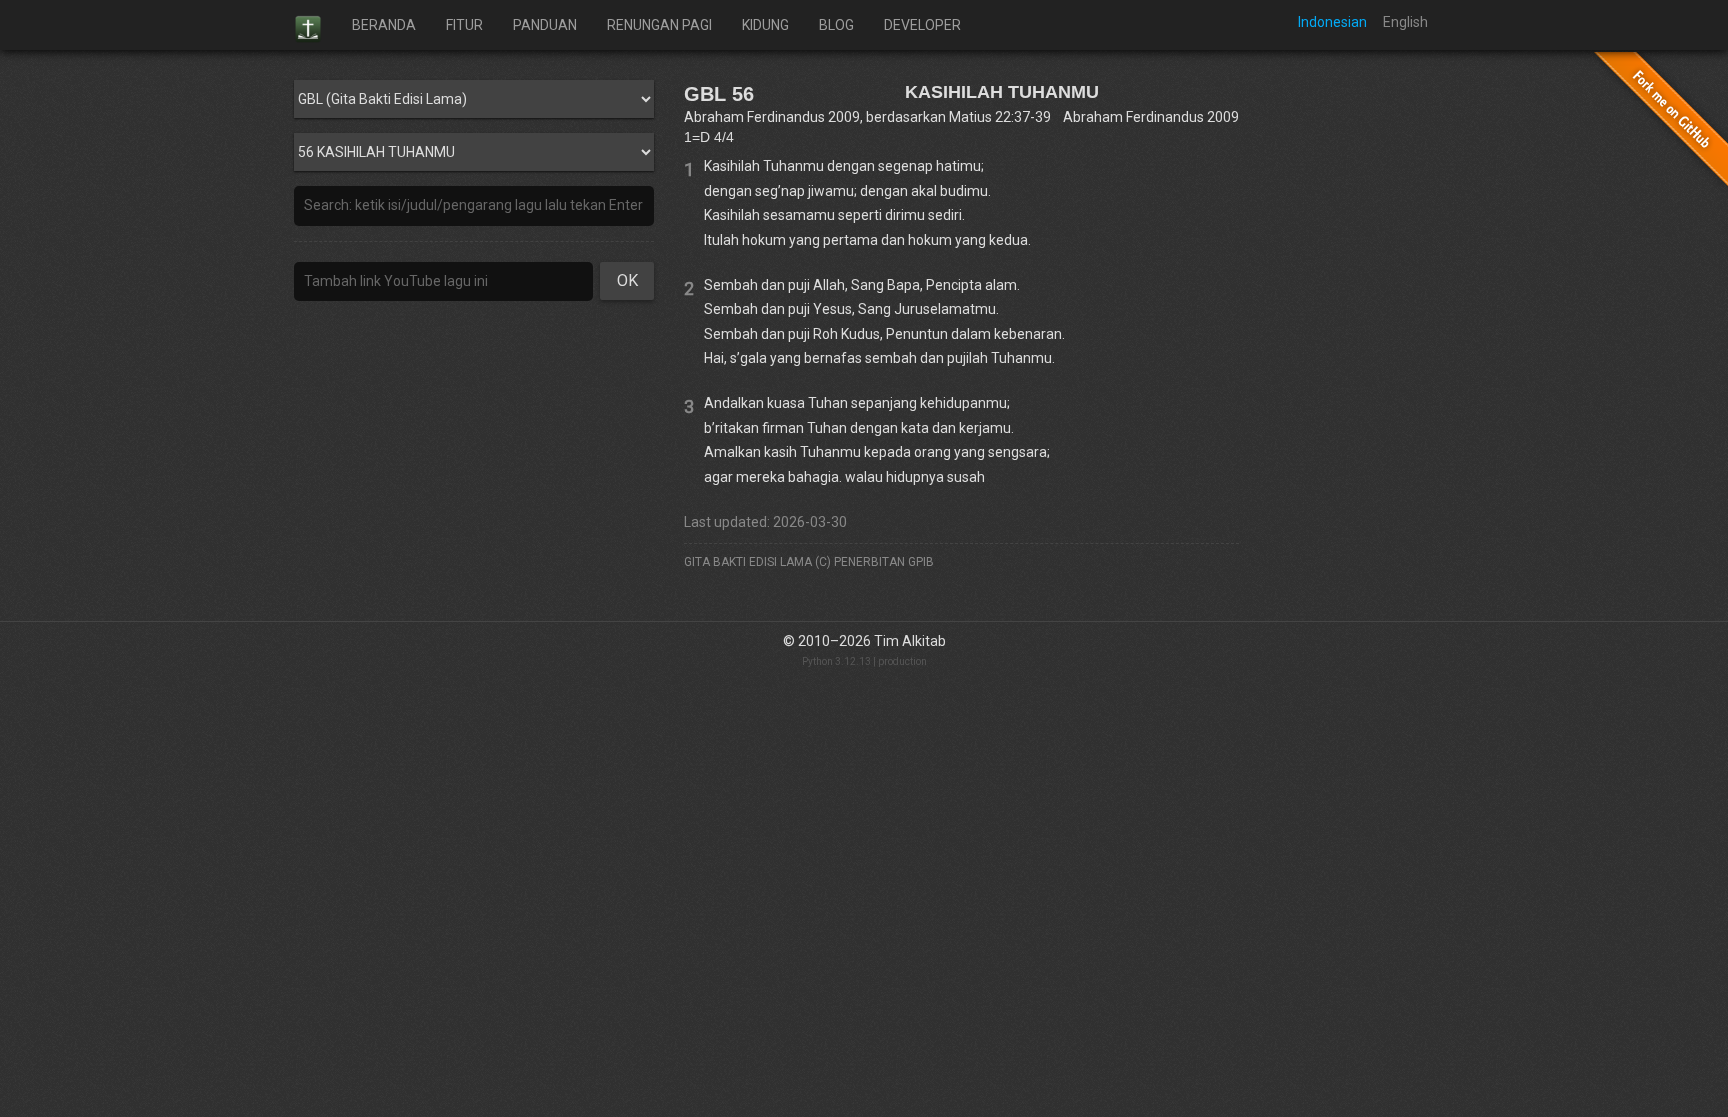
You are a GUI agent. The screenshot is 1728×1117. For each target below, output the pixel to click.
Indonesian (1332, 22)
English (1405, 22)
